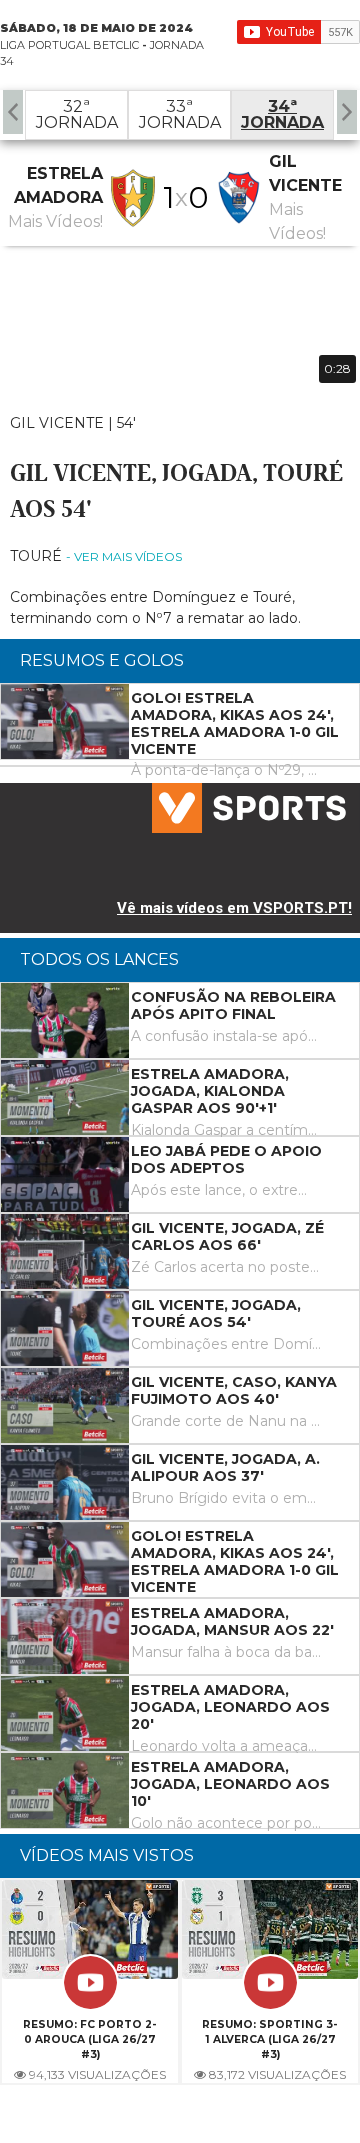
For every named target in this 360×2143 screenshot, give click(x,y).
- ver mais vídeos (124, 556)
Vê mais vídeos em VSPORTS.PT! (234, 908)
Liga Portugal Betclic (69, 45)
